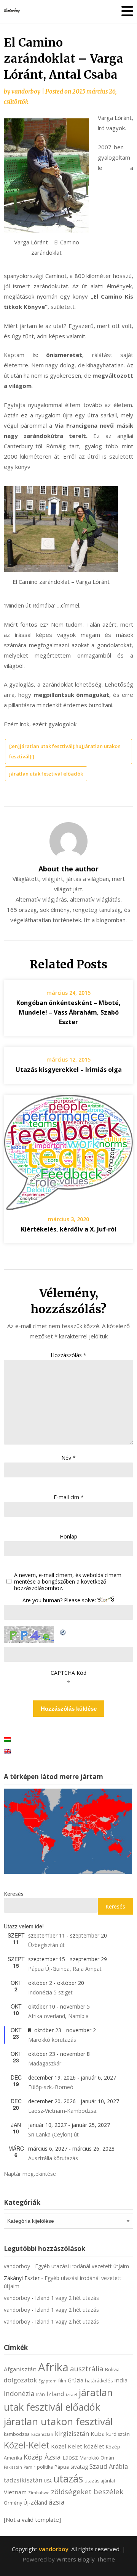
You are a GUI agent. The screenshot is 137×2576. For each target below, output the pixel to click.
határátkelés (99, 2381)
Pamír (29, 2467)
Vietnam (15, 2492)
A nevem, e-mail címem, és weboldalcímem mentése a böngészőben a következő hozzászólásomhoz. (68, 1582)
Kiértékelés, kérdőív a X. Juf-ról (69, 1229)
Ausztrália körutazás (53, 2158)
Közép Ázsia (42, 2457)
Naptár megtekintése (30, 2174)
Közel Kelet (67, 2446)
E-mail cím (69, 1497)
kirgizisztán (72, 2433)
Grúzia (76, 2380)
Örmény (13, 2503)
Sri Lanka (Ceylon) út (53, 2134)
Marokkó (89, 2458)
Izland (55, 2394)
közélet (94, 2446)
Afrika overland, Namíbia (58, 2016)
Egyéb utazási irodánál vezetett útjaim (82, 2266)
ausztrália (87, 2368)
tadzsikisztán (23, 2480)
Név (68, 1458)
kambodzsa (17, 2434)
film (62, 2381)
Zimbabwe (39, 2493)
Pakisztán (13, 2467)
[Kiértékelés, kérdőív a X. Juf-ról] (68, 1150)
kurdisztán (118, 2434)
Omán (107, 2458)
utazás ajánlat (100, 2481)
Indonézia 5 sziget (50, 1992)
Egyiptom (48, 2381)
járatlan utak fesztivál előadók (46, 774)
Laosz (70, 2457)
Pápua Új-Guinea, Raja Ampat (65, 1969)
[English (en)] (7, 1751)
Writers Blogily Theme (86, 2559)
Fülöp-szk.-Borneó (51, 2087)
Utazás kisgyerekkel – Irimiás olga (69, 1070)
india (121, 2380)
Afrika (53, 2367)
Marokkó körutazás (52, 2040)
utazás (68, 2479)
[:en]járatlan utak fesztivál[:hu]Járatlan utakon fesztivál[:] (65, 751)
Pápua (62, 2467)
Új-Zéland (35, 2502)
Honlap (68, 1536)
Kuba (98, 2434)
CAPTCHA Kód (68, 1673)
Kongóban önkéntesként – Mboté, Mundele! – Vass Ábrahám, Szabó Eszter (68, 1012)
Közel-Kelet (27, 2445)
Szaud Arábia (109, 2466)
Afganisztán (20, 2369)
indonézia (19, 2393)
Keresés (14, 1894)
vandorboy (26, 91)
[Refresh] (63, 1631)
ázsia (57, 2502)
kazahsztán (42, 2434)
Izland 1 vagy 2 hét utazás (67, 2298)
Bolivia (112, 2370)
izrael (72, 2395)
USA (48, 2481)
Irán (41, 2394)
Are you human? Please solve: (60, 1600)
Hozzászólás (68, 1355)
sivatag (79, 2467)
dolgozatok (20, 2380)
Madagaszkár (45, 2063)
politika (45, 2467)
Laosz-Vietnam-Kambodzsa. (63, 2111)
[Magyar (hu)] (7, 1739)
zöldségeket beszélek (87, 2491)
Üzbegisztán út (46, 1945)
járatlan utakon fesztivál (58, 2421)
